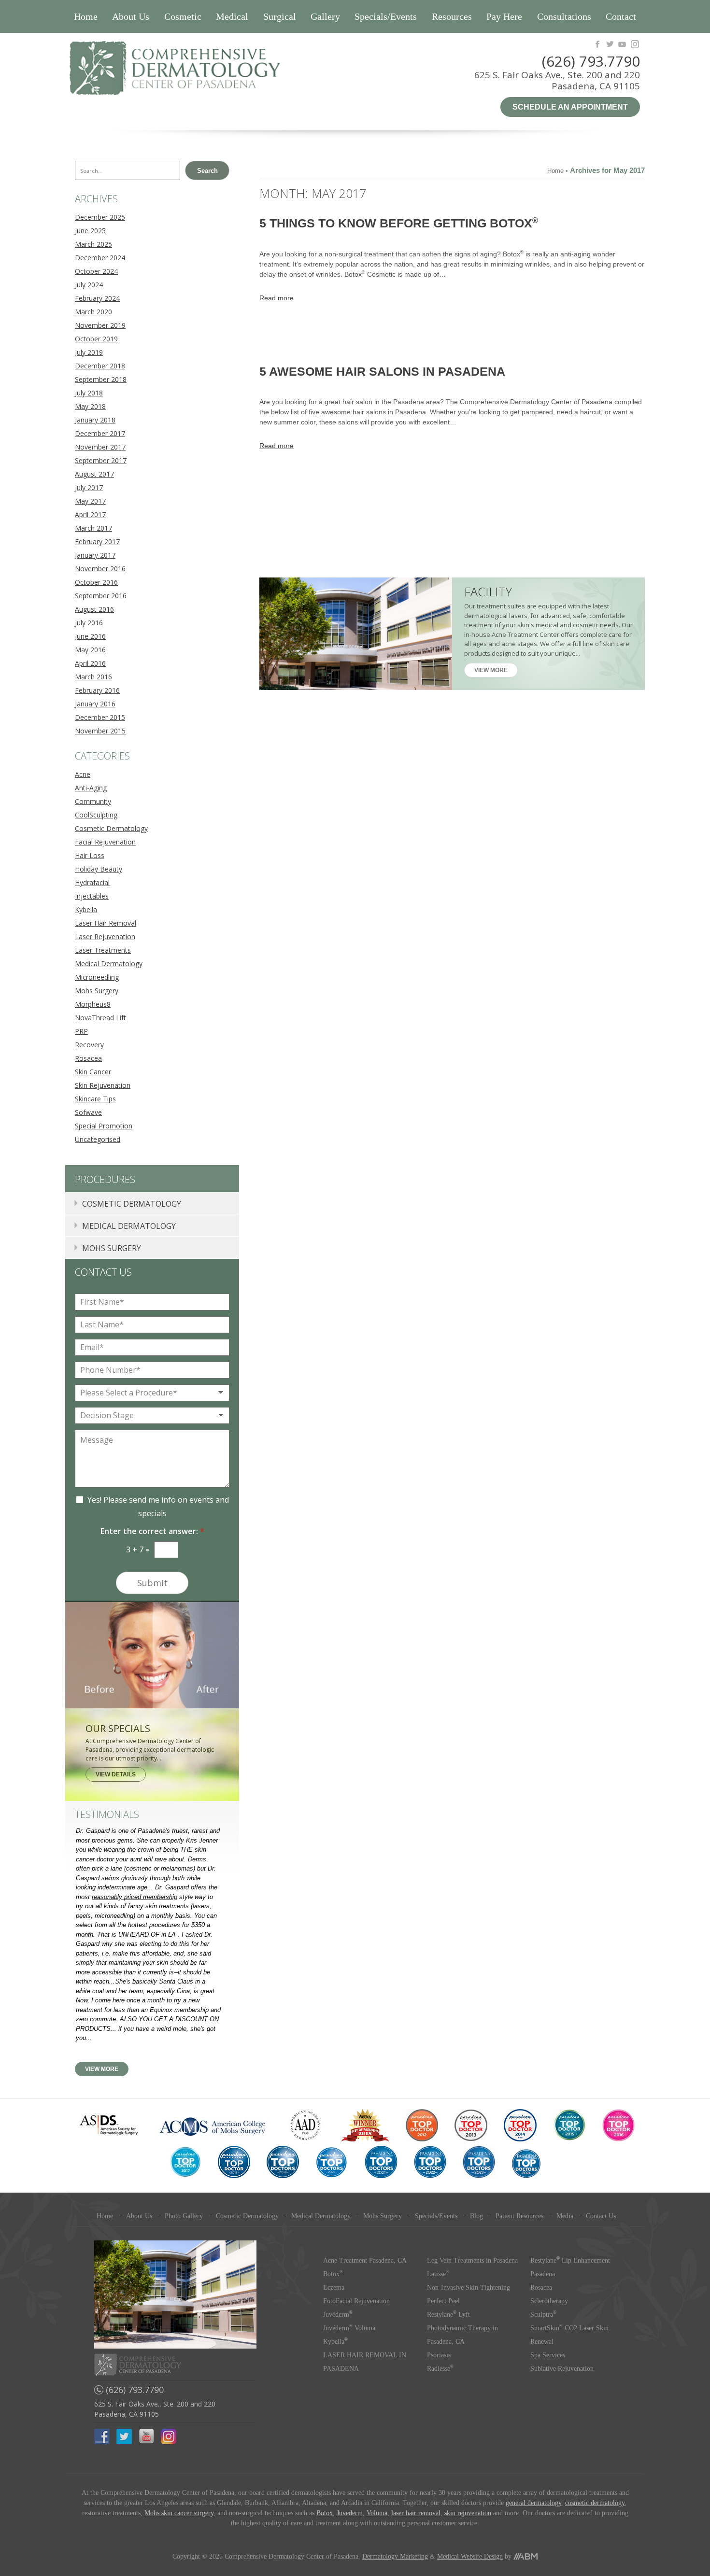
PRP (81, 1031)
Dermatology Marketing (395, 2556)
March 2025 (93, 244)
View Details (116, 1774)
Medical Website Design (470, 2556)
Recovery (89, 1045)
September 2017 (101, 460)
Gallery (325, 16)
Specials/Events (386, 16)
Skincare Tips (95, 1099)
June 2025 (90, 231)
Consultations (564, 16)
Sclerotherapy (549, 2301)
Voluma (377, 2513)
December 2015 (100, 717)
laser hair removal (416, 2513)
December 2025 (100, 217)
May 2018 (90, 406)
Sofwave (88, 1112)
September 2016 (101, 596)
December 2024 (100, 258)
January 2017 (95, 555)
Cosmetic (183, 16)
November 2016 (100, 569)
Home (86, 16)
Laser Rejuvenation (105, 936)
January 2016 (95, 704)
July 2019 (89, 352)
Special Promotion (104, 1126)
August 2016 (94, 609)
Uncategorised (98, 1139)
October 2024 (96, 271)
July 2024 (89, 285)
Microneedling (97, 977)
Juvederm (350, 2513)
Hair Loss (90, 855)
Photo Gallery (184, 2216)
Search (207, 171)
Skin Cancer (93, 1072)
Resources (452, 16)
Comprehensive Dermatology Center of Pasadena (210, 68)
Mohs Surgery (97, 991)
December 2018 (100, 366)
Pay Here (504, 16)
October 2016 (96, 582)
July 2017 (89, 487)
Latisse (438, 2274)
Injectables (92, 896)
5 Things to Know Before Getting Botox (399, 223)
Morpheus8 (93, 1004)
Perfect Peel (443, 2301)
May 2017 (90, 501)
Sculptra (543, 2315)
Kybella (86, 909)
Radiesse (440, 2369)
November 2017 (100, 447)
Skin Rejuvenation (103, 1085)
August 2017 (94, 474)
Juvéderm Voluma (349, 2328)
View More (491, 670)
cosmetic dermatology (595, 2503)
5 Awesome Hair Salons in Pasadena (382, 371)
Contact (621, 16)
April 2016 (90, 663)
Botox (333, 2274)
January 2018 (95, 420)
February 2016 (97, 690)
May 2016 (90, 650)
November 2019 (100, 325)
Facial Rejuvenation (105, 842)
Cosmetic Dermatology (111, 828)
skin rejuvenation (468, 2513)
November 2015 (100, 731)
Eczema (334, 2287)
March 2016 (93, 677)
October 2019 (96, 339)
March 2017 (93, 528)
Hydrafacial (92, 882)
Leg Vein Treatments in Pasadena (472, 2260)
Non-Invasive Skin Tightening (469, 2287)
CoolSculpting (96, 815)
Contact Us (601, 2216)
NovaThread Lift (100, 1018)
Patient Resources (519, 2216)
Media (565, 2216)
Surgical (280, 16)
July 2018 (89, 393)
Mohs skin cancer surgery (179, 2513)
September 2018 (101, 379)
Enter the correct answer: (152, 1531)
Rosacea (88, 1058)
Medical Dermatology (109, 964)
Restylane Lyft (448, 2315)
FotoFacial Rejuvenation (356, 2301)
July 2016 (89, 623)
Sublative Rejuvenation (562, 2369)
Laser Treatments (103, 950)
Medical (232, 16)
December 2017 (100, 433)
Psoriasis (439, 2355)
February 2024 (97, 298)
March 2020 (93, 312)
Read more (277, 298)
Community (93, 801)
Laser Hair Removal (106, 923)
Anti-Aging (91, 788)
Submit (152, 1583)
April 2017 (90, 514)
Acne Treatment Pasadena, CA (365, 2260)
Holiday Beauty (99, 869)
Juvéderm (338, 2315)
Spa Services (548, 2355)
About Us (131, 16)
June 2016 (90, 636)
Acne (83, 774)
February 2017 (97, 542)
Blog (476, 2216)
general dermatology (533, 2503)
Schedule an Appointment (570, 107)
